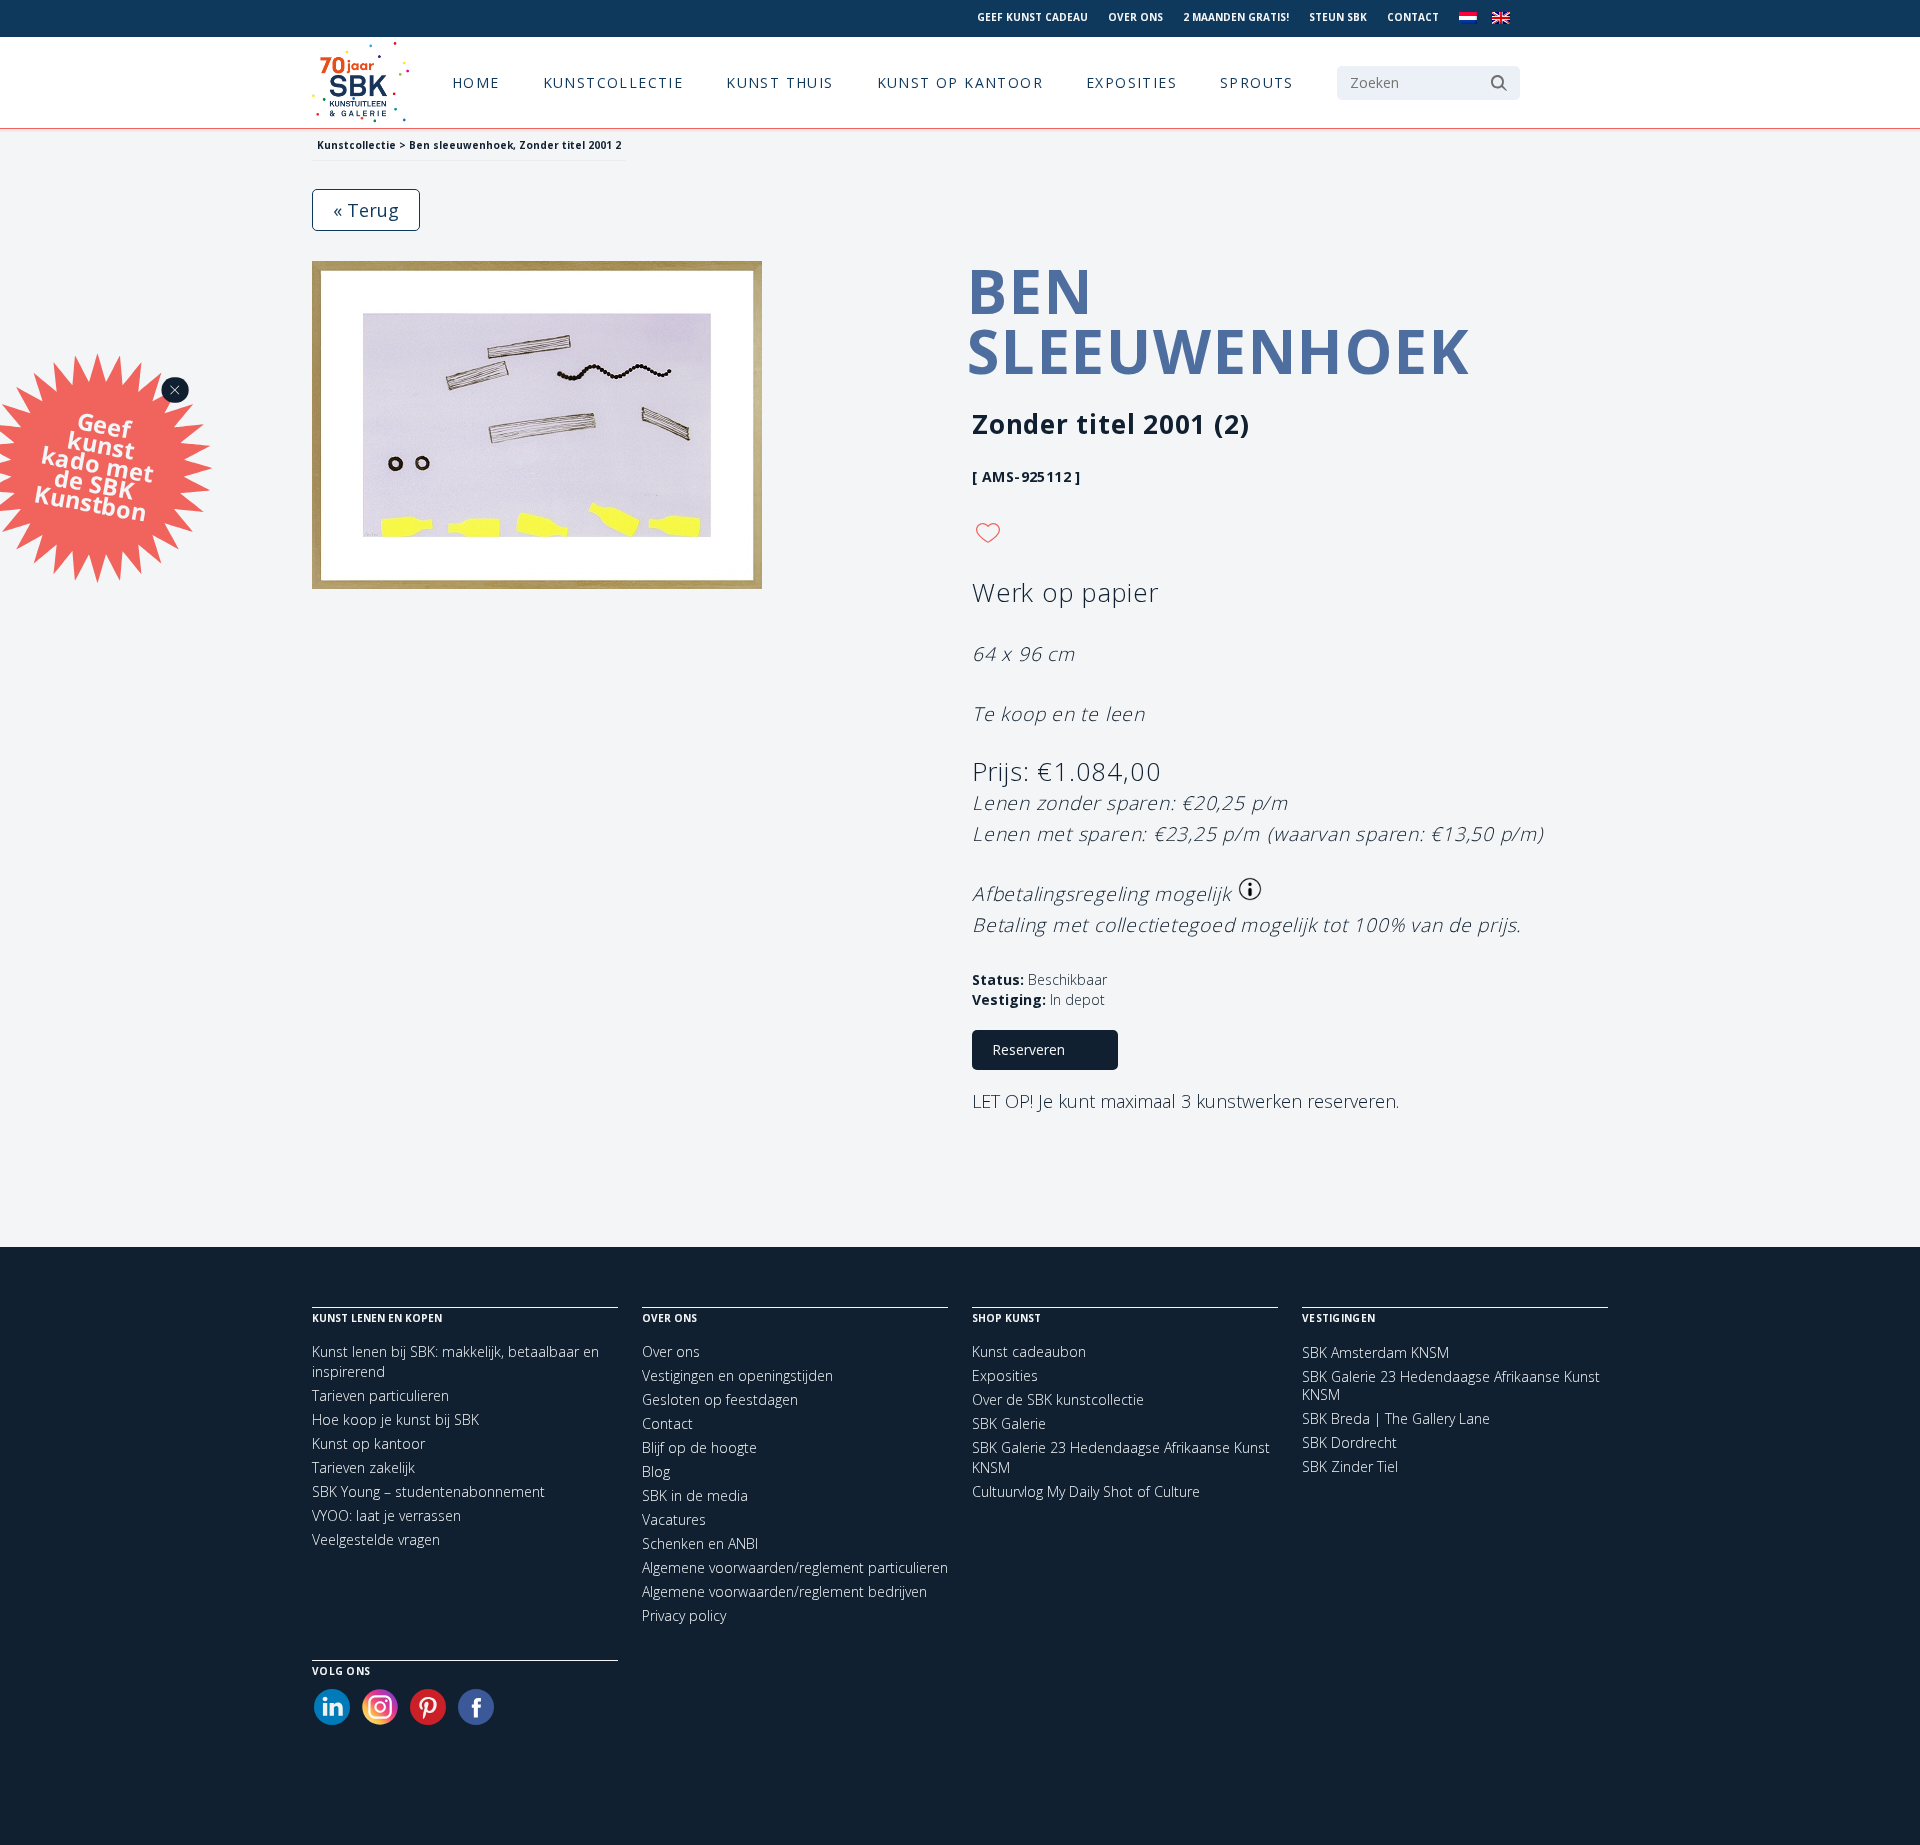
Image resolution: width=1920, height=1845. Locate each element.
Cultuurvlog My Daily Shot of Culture (1086, 1491)
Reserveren (1028, 1049)
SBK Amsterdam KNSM (1375, 1353)
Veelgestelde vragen (376, 1539)
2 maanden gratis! (1236, 17)
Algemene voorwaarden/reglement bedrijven (784, 1591)
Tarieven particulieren (380, 1395)
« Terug (366, 210)
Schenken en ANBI (700, 1543)
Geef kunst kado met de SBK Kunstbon (94, 464)
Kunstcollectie (613, 82)
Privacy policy (684, 1615)
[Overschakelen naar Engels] (1501, 18)
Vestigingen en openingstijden (737, 1375)
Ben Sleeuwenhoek (1218, 321)
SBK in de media (695, 1495)
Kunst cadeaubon (1029, 1351)
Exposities (1131, 82)
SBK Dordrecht (1349, 1443)
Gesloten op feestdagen (720, 1399)
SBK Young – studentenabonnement (428, 1491)
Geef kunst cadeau (1032, 17)
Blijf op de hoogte (699, 1447)
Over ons (1135, 17)
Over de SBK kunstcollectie (1058, 1399)
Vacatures (674, 1519)
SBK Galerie (1009, 1423)
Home (476, 82)
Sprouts (1257, 82)
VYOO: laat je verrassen (386, 1515)
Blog (656, 1471)
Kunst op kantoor (960, 82)
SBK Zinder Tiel (1350, 1467)
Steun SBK (1338, 17)
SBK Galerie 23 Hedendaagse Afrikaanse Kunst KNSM (1451, 1386)
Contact (1413, 17)
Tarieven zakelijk (363, 1467)
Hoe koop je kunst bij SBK (395, 1419)
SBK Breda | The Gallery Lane (1396, 1419)
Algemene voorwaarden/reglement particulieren (795, 1567)
